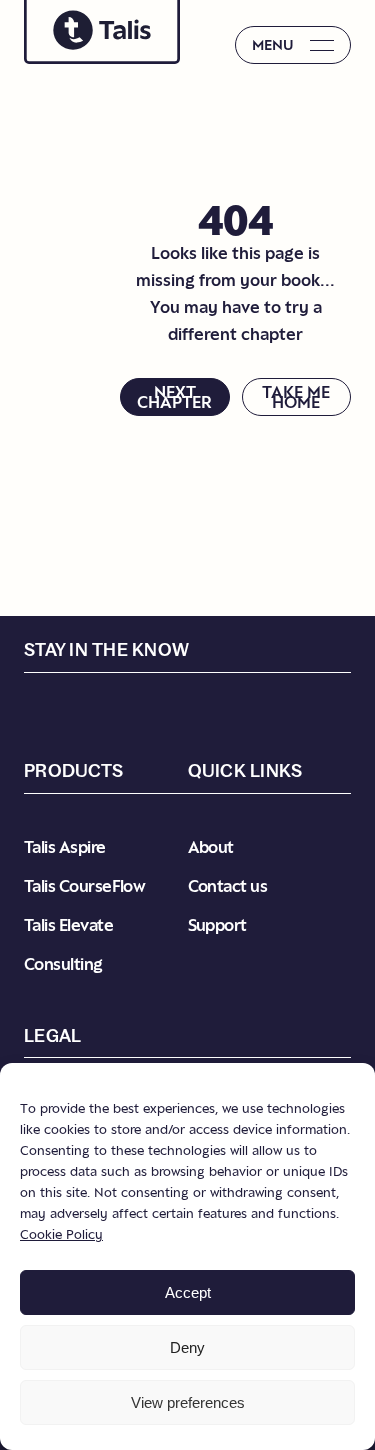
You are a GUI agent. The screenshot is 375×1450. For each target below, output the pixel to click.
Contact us (228, 886)
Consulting (63, 964)
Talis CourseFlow (84, 886)
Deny (187, 1347)
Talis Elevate (68, 925)
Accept (188, 1292)
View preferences (188, 1402)
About (211, 847)
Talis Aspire (65, 847)
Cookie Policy (61, 1234)
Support (217, 925)
